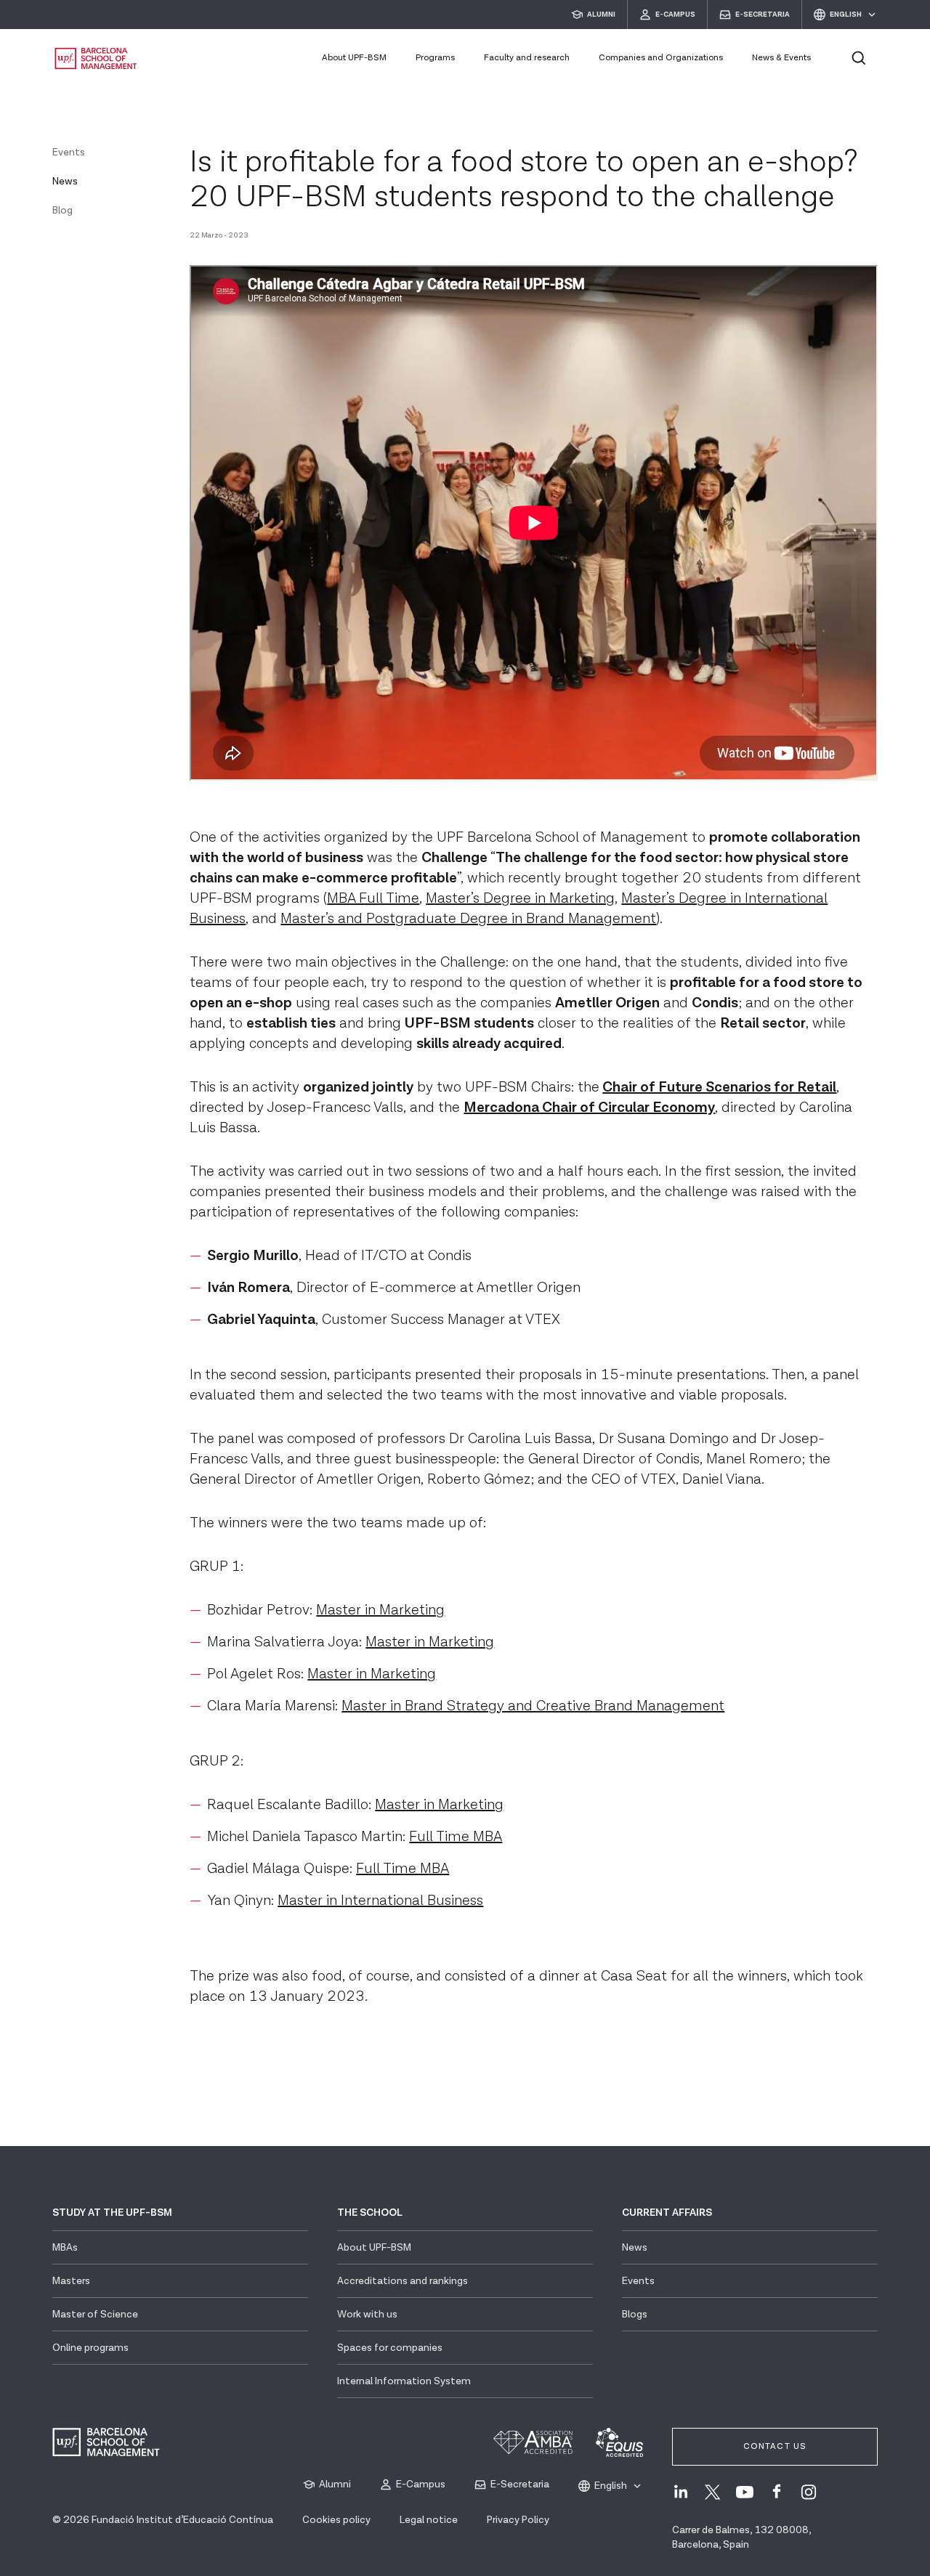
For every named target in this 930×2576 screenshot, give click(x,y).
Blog (62, 211)
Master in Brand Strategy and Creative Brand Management (533, 1706)
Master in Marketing (380, 1610)
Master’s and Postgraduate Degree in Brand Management (468, 919)
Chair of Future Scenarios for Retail (719, 1087)
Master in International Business (380, 1901)
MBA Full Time (373, 898)
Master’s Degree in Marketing (520, 898)
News (65, 182)
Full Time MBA (456, 1837)
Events (69, 153)
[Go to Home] (96, 58)
